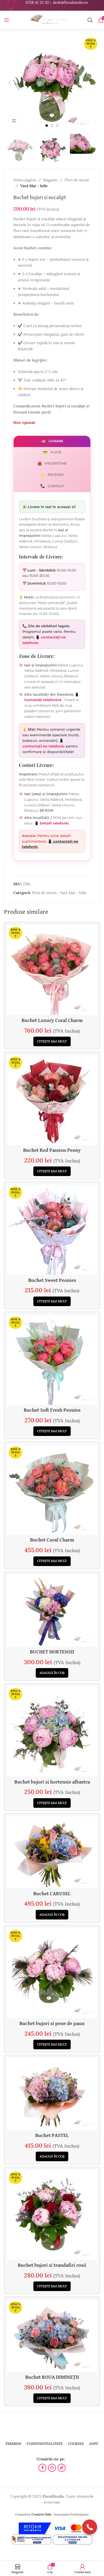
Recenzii (52, 475)
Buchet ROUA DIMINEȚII (52, 2377)
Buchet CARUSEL (52, 1894)
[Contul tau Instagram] (52, 2468)
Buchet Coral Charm (52, 1540)
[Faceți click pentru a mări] (14, 121)
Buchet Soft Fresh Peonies (52, 1410)
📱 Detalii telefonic (52, 823)
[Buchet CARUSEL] (52, 1852)
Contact (52, 486)
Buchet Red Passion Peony (52, 1150)
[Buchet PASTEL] (52, 2094)
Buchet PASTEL (52, 2136)
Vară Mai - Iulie (34, 186)
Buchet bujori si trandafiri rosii (52, 2265)
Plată (52, 452)
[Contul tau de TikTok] (11, 9)
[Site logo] (48, 20)
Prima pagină (25, 180)
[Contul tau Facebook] (42, 2468)
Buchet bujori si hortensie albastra (52, 1782)
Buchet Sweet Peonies (52, 1280)
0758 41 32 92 (37, 2)
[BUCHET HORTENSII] (52, 1611)
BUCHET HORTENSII (52, 1652)
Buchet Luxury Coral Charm (52, 1021)
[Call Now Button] (90, 2527)
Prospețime (52, 464)
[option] (47, 126)
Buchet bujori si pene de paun (52, 2024)
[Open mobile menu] (7, 20)
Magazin (50, 180)
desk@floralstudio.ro (70, 2)
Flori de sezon (77, 180)
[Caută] (90, 20)
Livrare (52, 441)
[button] (9, 83)
